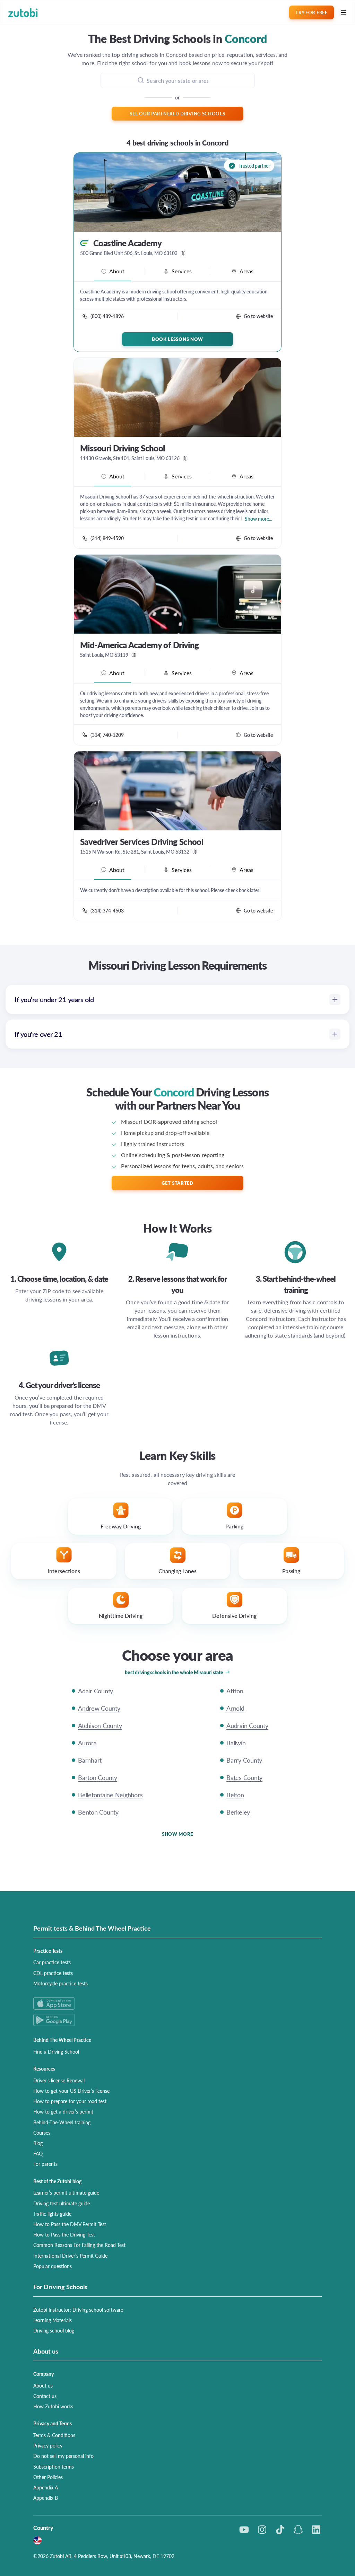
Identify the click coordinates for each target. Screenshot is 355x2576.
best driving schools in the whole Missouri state (174, 1672)
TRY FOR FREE (311, 12)
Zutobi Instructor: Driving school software (78, 2310)
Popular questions (53, 2266)
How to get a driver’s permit (63, 2111)
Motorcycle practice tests (60, 1983)
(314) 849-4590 (107, 538)
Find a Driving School (56, 2052)
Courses (42, 2133)
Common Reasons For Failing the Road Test (79, 2245)
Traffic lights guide (52, 2214)
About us (43, 2385)
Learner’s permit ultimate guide (66, 2193)
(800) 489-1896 (107, 316)
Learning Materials (53, 2320)
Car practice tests (52, 1962)
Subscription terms (54, 2467)
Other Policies (48, 2477)
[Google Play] (177, 2020)
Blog (38, 2143)
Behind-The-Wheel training (62, 2122)
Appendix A (46, 2487)
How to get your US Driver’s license (71, 2091)
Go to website (258, 316)
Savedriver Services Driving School (142, 842)
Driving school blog (54, 2330)
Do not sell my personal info (63, 2456)
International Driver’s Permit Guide (70, 2256)
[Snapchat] (298, 2530)
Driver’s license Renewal (59, 2080)
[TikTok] (280, 2530)
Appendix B (46, 2498)
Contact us (45, 2396)
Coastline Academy (127, 243)
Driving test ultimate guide (62, 2203)
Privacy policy (48, 2445)
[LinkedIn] (316, 2530)
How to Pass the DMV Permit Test (70, 2224)
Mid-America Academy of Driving (140, 645)
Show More (177, 1834)
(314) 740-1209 (107, 735)
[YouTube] (244, 2530)
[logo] (23, 13)
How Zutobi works (53, 2406)
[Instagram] (262, 2530)
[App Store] (177, 2004)
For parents (45, 2164)
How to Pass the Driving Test (64, 2234)
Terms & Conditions (54, 2435)
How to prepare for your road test (70, 2101)
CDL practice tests (53, 1973)
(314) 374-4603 (107, 910)
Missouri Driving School (123, 448)
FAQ (38, 2153)
